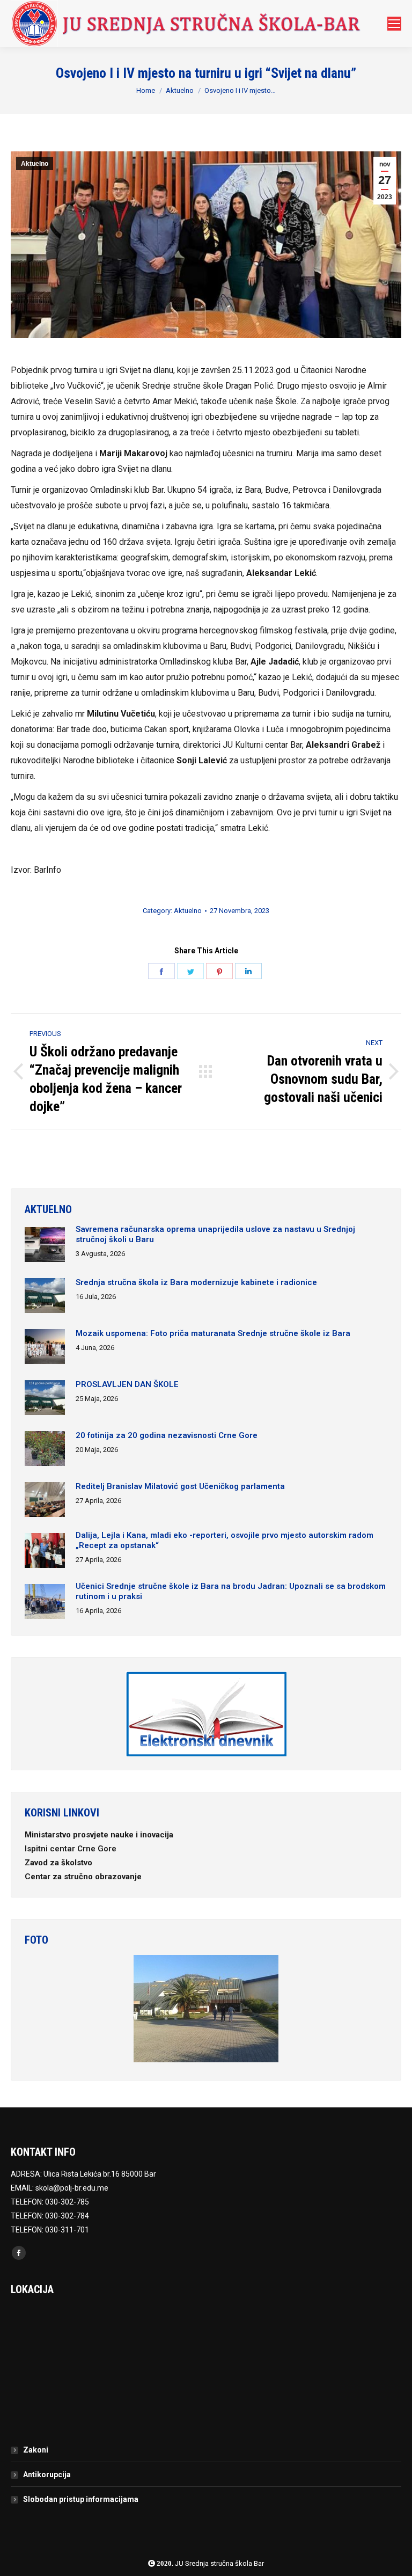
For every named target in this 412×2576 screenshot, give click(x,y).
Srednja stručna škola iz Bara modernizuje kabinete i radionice (196, 1282)
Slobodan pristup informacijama (81, 2499)
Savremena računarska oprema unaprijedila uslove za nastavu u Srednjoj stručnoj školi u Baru (215, 1234)
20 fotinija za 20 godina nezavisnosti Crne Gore (167, 1435)
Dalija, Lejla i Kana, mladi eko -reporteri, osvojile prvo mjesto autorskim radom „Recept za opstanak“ (225, 1540)
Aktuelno (180, 90)
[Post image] (45, 1246)
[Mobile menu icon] (394, 24)
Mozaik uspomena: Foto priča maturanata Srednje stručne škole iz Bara (213, 1333)
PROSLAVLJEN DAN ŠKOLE (127, 1384)
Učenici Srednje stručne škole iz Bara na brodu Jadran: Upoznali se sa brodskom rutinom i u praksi (231, 1591)
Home (146, 90)
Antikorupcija (47, 2475)
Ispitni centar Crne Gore (72, 1849)
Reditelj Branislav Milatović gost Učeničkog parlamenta (180, 1486)
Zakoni (36, 2450)
